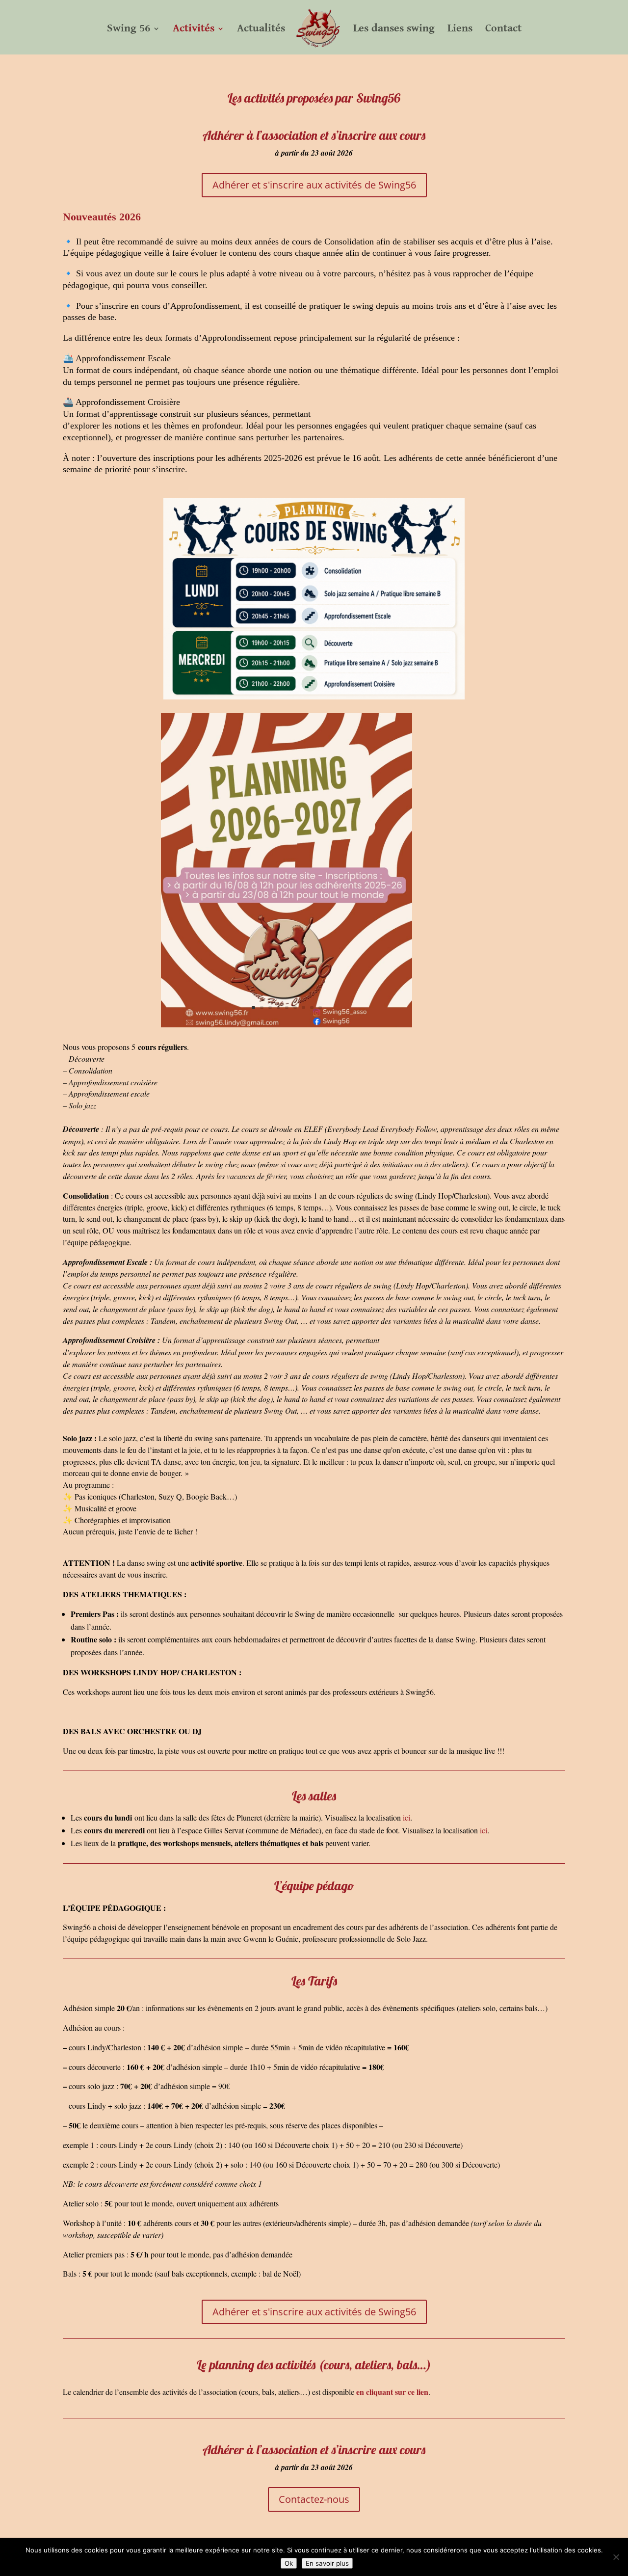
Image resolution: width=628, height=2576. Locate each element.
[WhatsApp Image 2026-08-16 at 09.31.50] (287, 1025)
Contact (503, 30)
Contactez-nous (314, 2499)
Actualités (261, 30)
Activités (194, 30)
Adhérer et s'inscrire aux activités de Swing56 (314, 185)
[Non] (616, 2557)
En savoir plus (327, 2563)
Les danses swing (394, 30)
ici (406, 1817)
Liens (460, 30)
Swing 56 (129, 30)
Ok (289, 2563)
